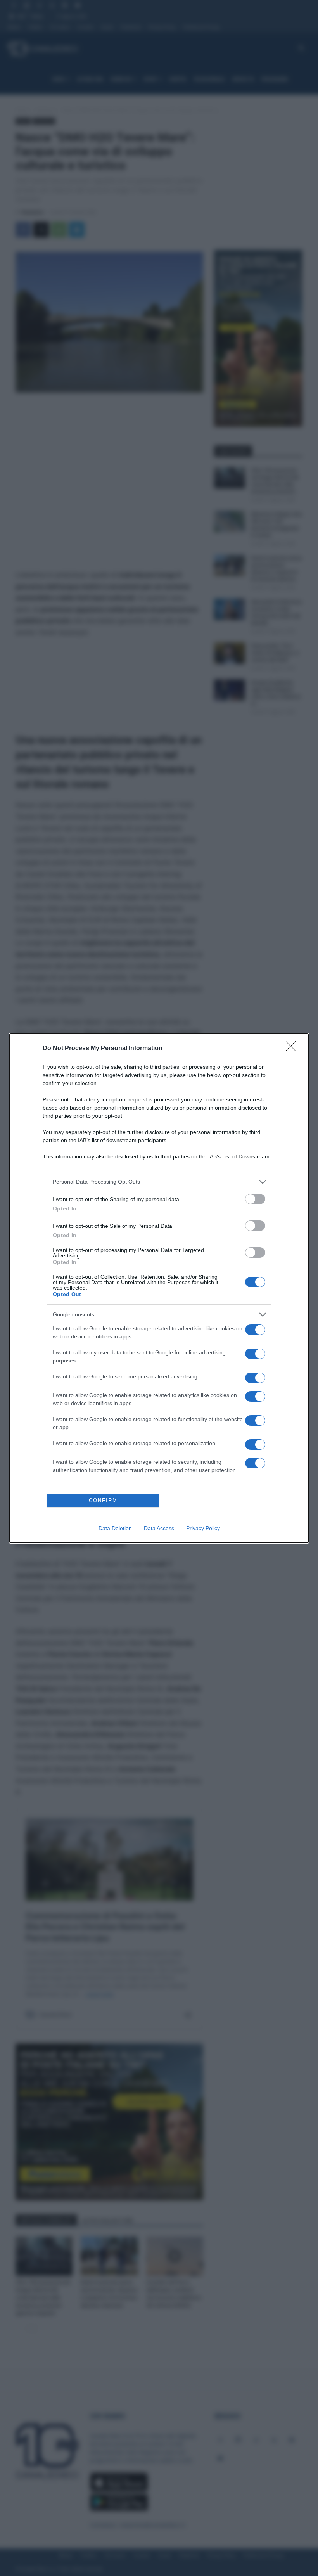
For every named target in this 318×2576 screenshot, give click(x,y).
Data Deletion (115, 1528)
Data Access (159, 1528)
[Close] (293, 1049)
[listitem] (159, 1182)
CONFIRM (103, 1500)
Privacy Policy (203, 1528)
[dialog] (159, 1288)
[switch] (255, 1199)
